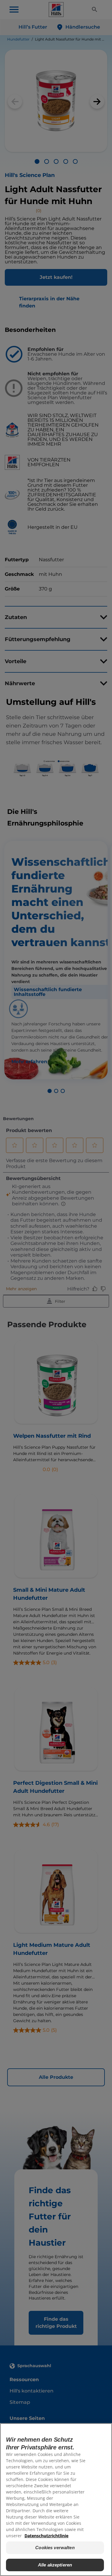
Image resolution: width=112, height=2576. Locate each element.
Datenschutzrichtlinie (46, 2536)
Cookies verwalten (55, 2548)
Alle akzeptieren (55, 2565)
